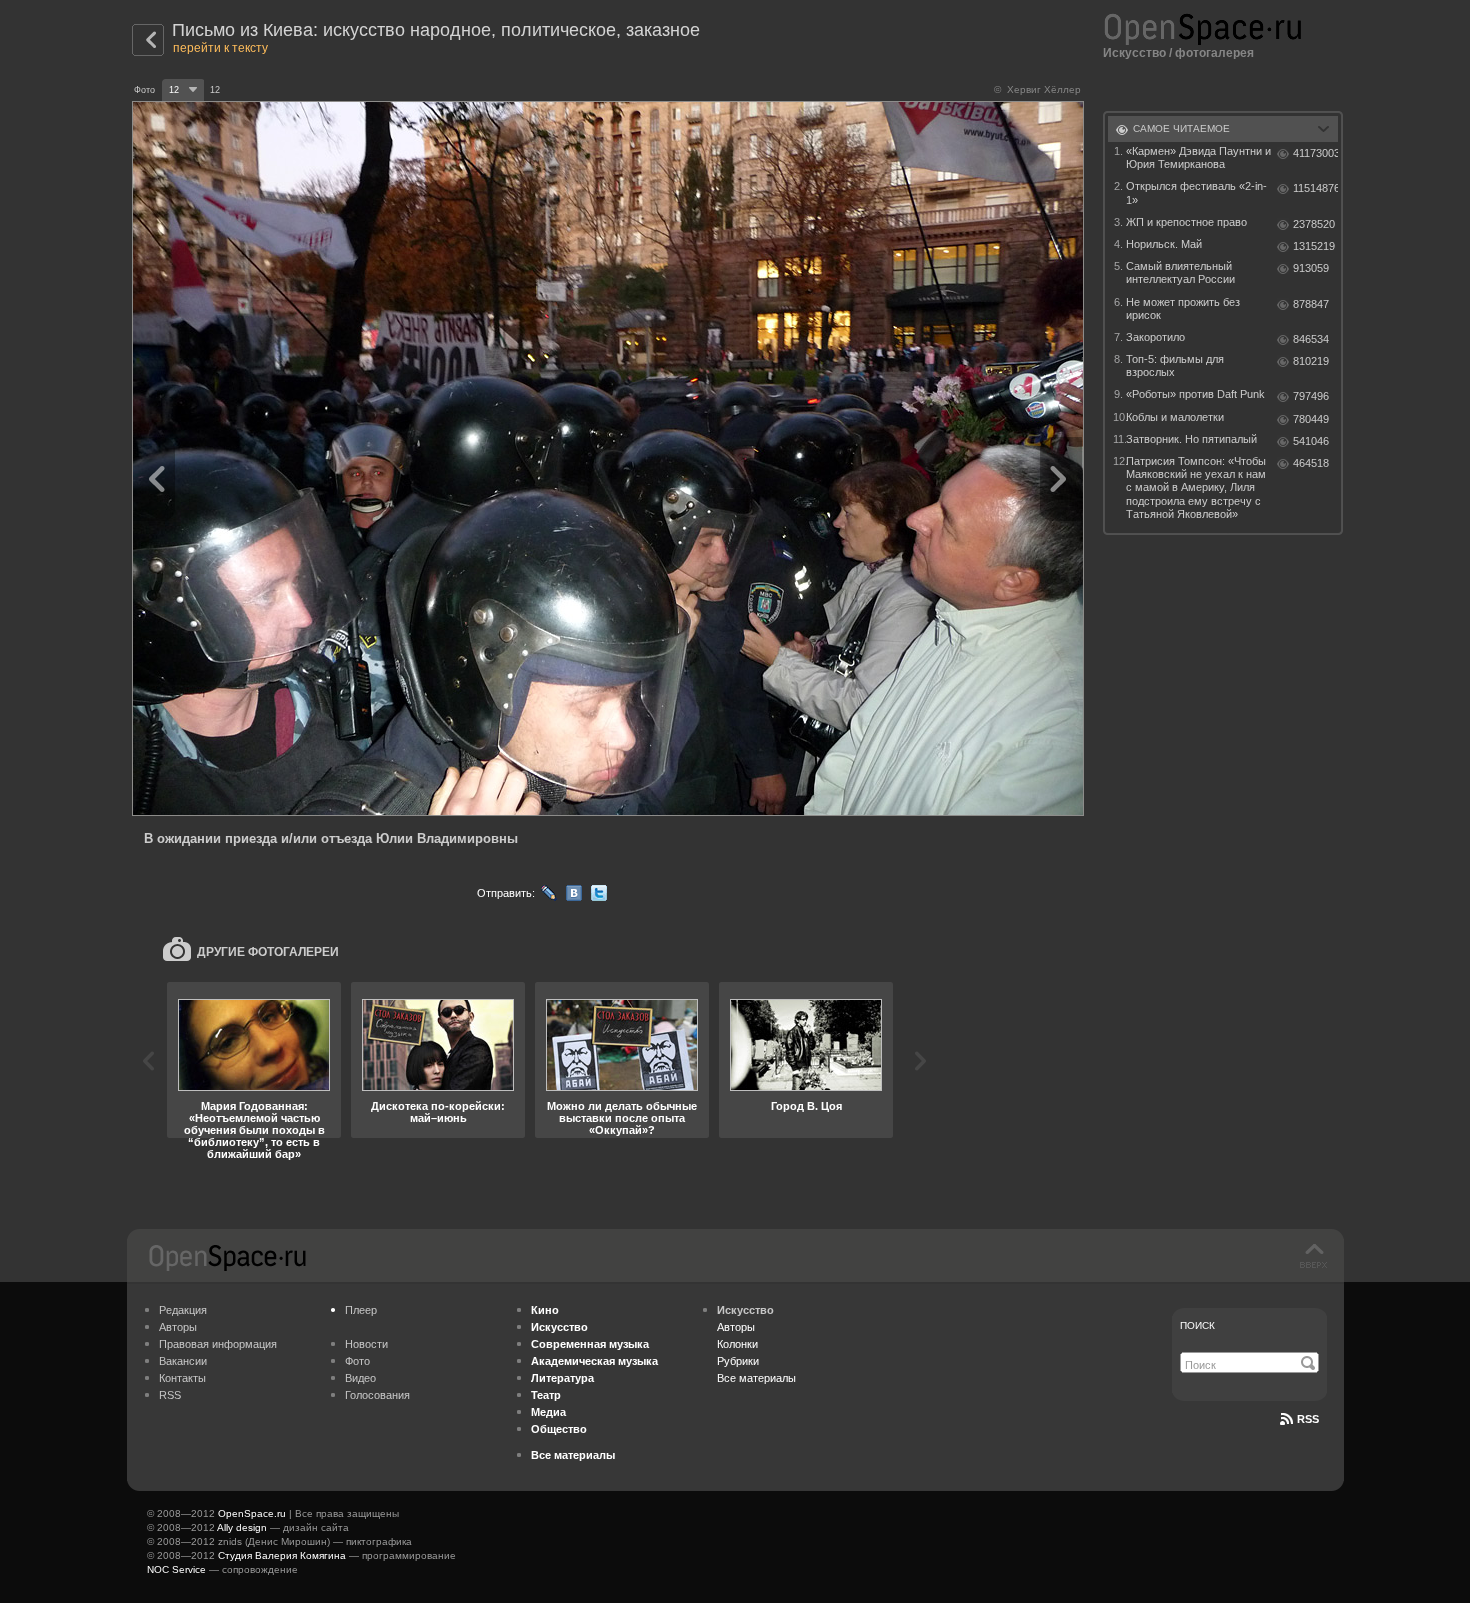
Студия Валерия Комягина (282, 1555)
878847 (1311, 304)
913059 (1311, 268)
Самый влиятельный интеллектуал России (1180, 272)
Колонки (737, 1344)
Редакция (183, 1310)
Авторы (178, 1327)
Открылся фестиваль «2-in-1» (1196, 192)
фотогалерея (1214, 53)
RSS (170, 1395)
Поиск (1197, 1325)
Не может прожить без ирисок (1183, 308)
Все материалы (756, 1378)
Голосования (377, 1395)
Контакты (182, 1378)
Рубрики (738, 1361)
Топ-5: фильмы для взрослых (1175, 365)
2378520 (1314, 224)
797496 (1311, 396)
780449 (1311, 419)
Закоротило (1155, 337)
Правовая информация (218, 1344)
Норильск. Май (1164, 244)
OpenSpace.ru (252, 1513)
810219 (1311, 361)
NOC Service (176, 1569)
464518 (1311, 463)
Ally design (242, 1527)
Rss (1308, 1419)
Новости (366, 1344)
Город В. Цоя (806, 1106)
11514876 (1315, 188)
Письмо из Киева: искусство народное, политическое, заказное (436, 30)
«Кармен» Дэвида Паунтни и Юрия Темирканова (1198, 157)
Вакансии (183, 1361)
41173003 (1315, 153)
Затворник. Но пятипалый (1191, 439)
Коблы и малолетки (1175, 417)
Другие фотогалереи (268, 952)
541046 (1311, 441)
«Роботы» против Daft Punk (1195, 394)
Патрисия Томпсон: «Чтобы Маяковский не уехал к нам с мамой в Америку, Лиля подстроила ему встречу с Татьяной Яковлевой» (1196, 487)
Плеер (361, 1310)
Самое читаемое (1181, 128)
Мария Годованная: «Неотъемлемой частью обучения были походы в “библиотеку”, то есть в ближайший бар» (254, 1130)
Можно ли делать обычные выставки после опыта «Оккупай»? (622, 1118)
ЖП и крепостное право (1186, 222)
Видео (360, 1378)
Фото (357, 1361)
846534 (1311, 339)
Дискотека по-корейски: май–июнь (438, 1112)
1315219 (1314, 246)
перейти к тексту (220, 48)
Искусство (1134, 53)
